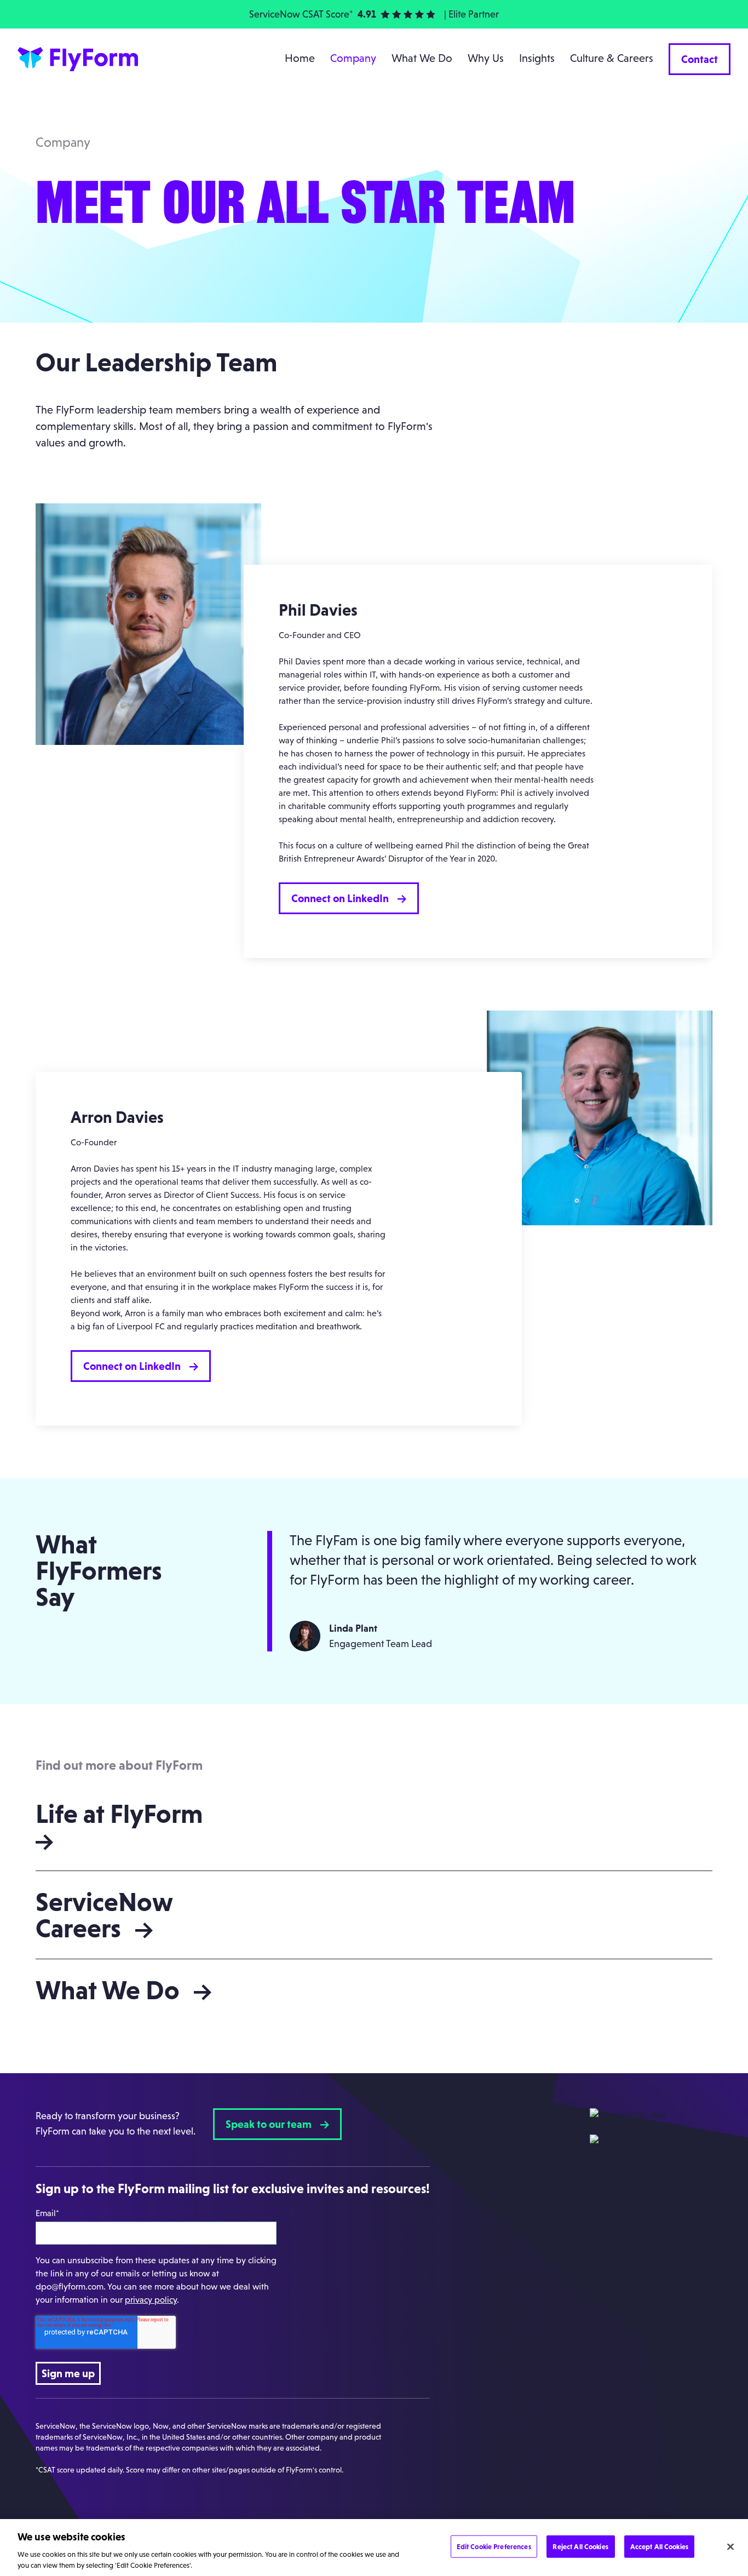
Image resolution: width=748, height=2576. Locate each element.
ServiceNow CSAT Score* (301, 14)
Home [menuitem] (300, 58)
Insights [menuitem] (537, 58)
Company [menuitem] (353, 58)
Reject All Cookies (580, 2547)
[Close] (730, 2547)
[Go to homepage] (79, 59)
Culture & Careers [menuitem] (612, 58)
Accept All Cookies (659, 2547)
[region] (374, 2548)
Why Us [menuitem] (486, 58)
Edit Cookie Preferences (494, 2547)
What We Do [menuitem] (422, 58)
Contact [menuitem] (700, 59)
